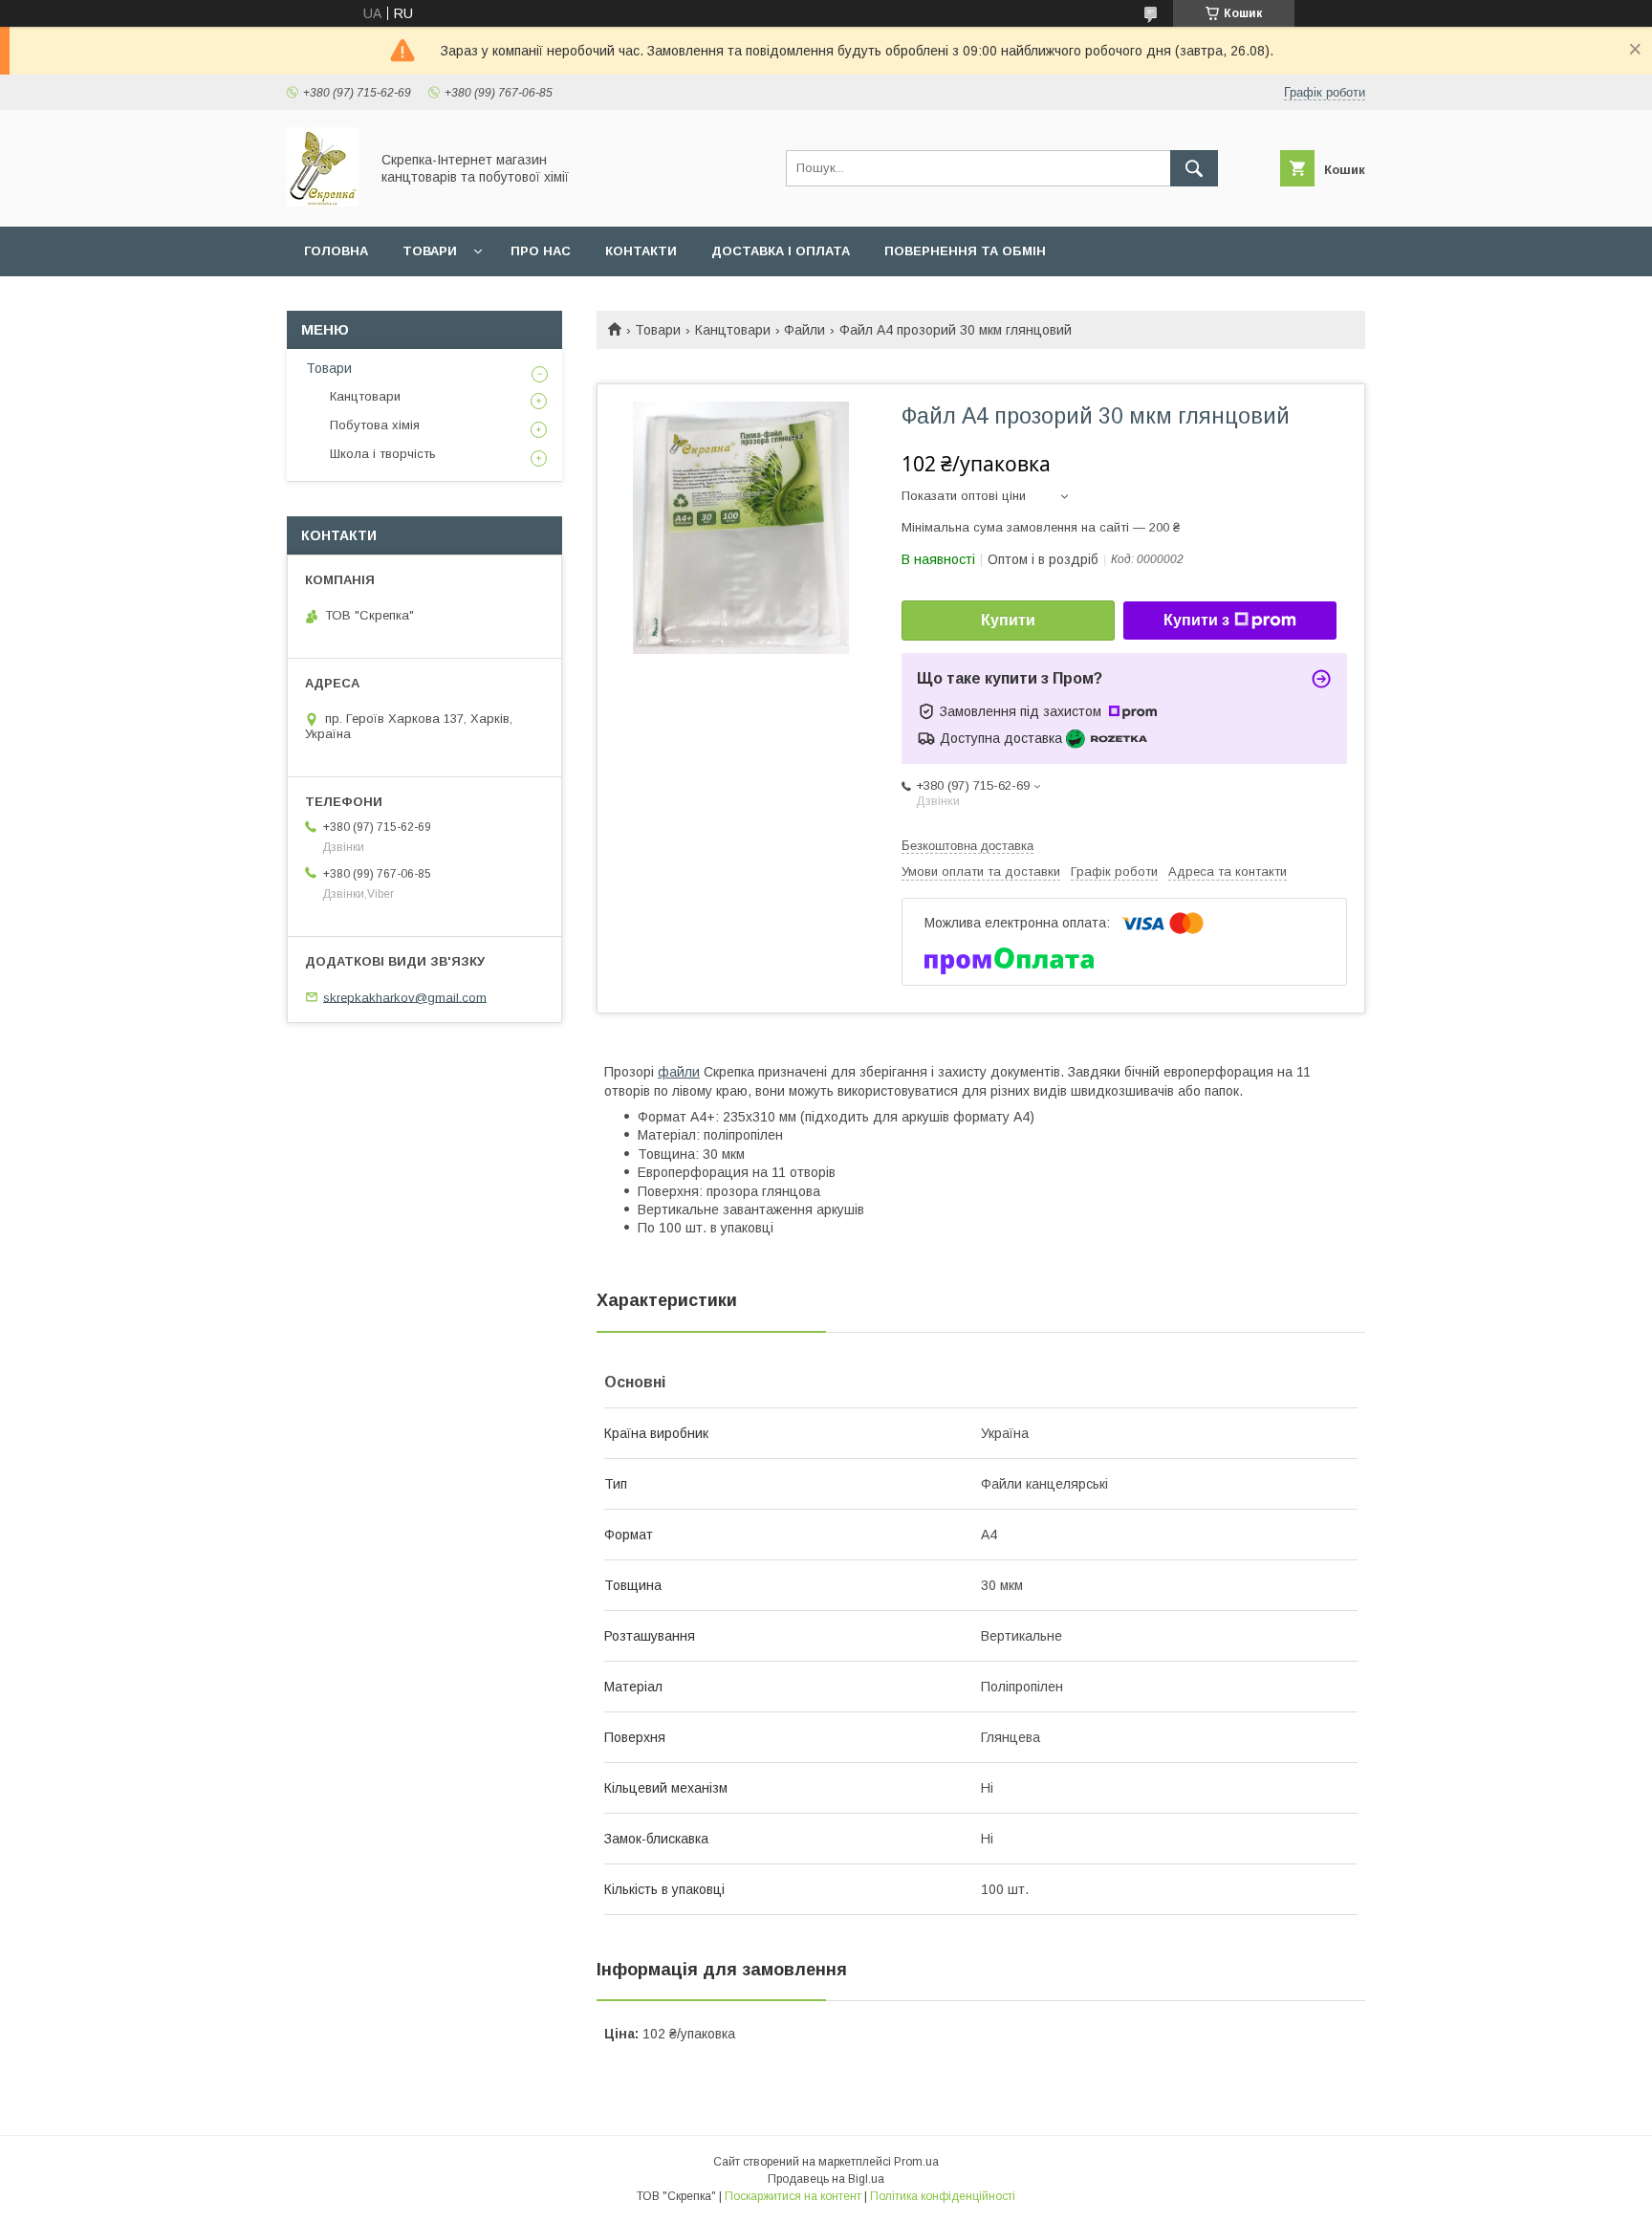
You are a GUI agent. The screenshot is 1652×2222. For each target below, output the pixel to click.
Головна (336, 251)
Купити (1008, 620)
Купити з (1196, 620)
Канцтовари (733, 330)
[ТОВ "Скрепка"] (323, 202)
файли (679, 1072)
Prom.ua (916, 2162)
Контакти (641, 251)
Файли (804, 330)
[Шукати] (1194, 168)
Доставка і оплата (781, 251)
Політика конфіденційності (943, 2196)
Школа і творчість (383, 454)
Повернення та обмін (965, 251)
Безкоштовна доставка (967, 846)
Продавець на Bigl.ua (826, 2179)
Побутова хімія (375, 425)
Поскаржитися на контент (793, 2196)
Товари (430, 251)
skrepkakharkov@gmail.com (405, 997)
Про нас (541, 251)
